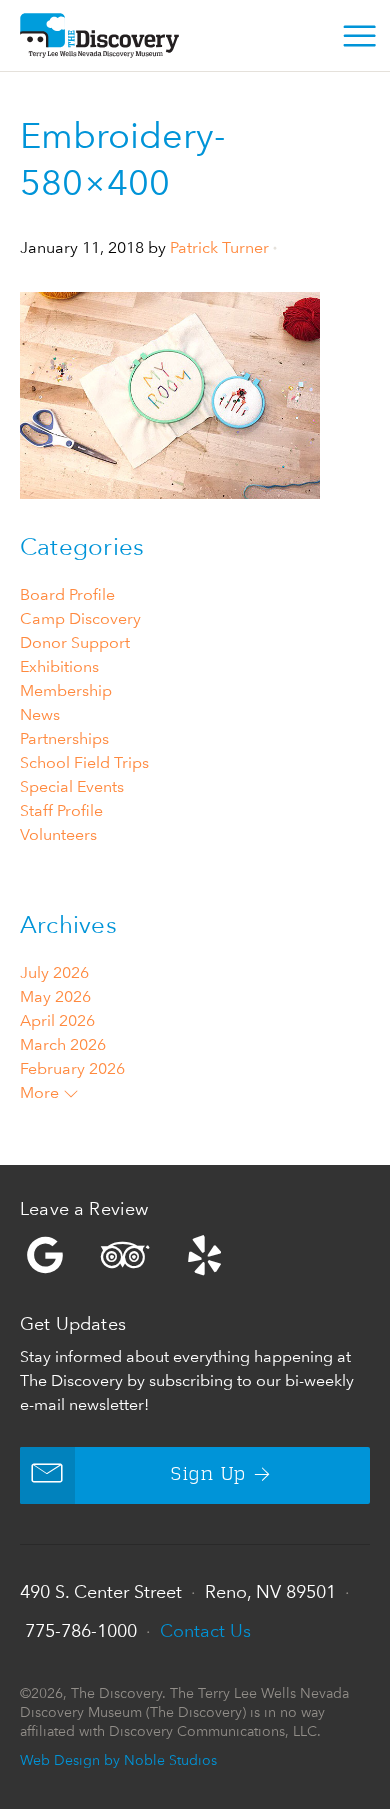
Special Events (72, 786)
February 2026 (72, 1068)
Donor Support (75, 642)
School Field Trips (84, 762)
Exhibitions (59, 666)
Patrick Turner (219, 247)
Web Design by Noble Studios (118, 1759)
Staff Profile (61, 810)
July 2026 (54, 972)
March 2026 (63, 1044)
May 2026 (55, 996)
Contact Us (205, 1630)
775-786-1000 (81, 1630)
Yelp (195, 1255)
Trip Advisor (125, 1255)
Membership (66, 690)
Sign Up (208, 1475)
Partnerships (64, 738)
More (41, 1092)
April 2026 (57, 1020)
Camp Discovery (80, 618)
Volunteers (58, 834)
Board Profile (67, 594)
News (40, 714)
